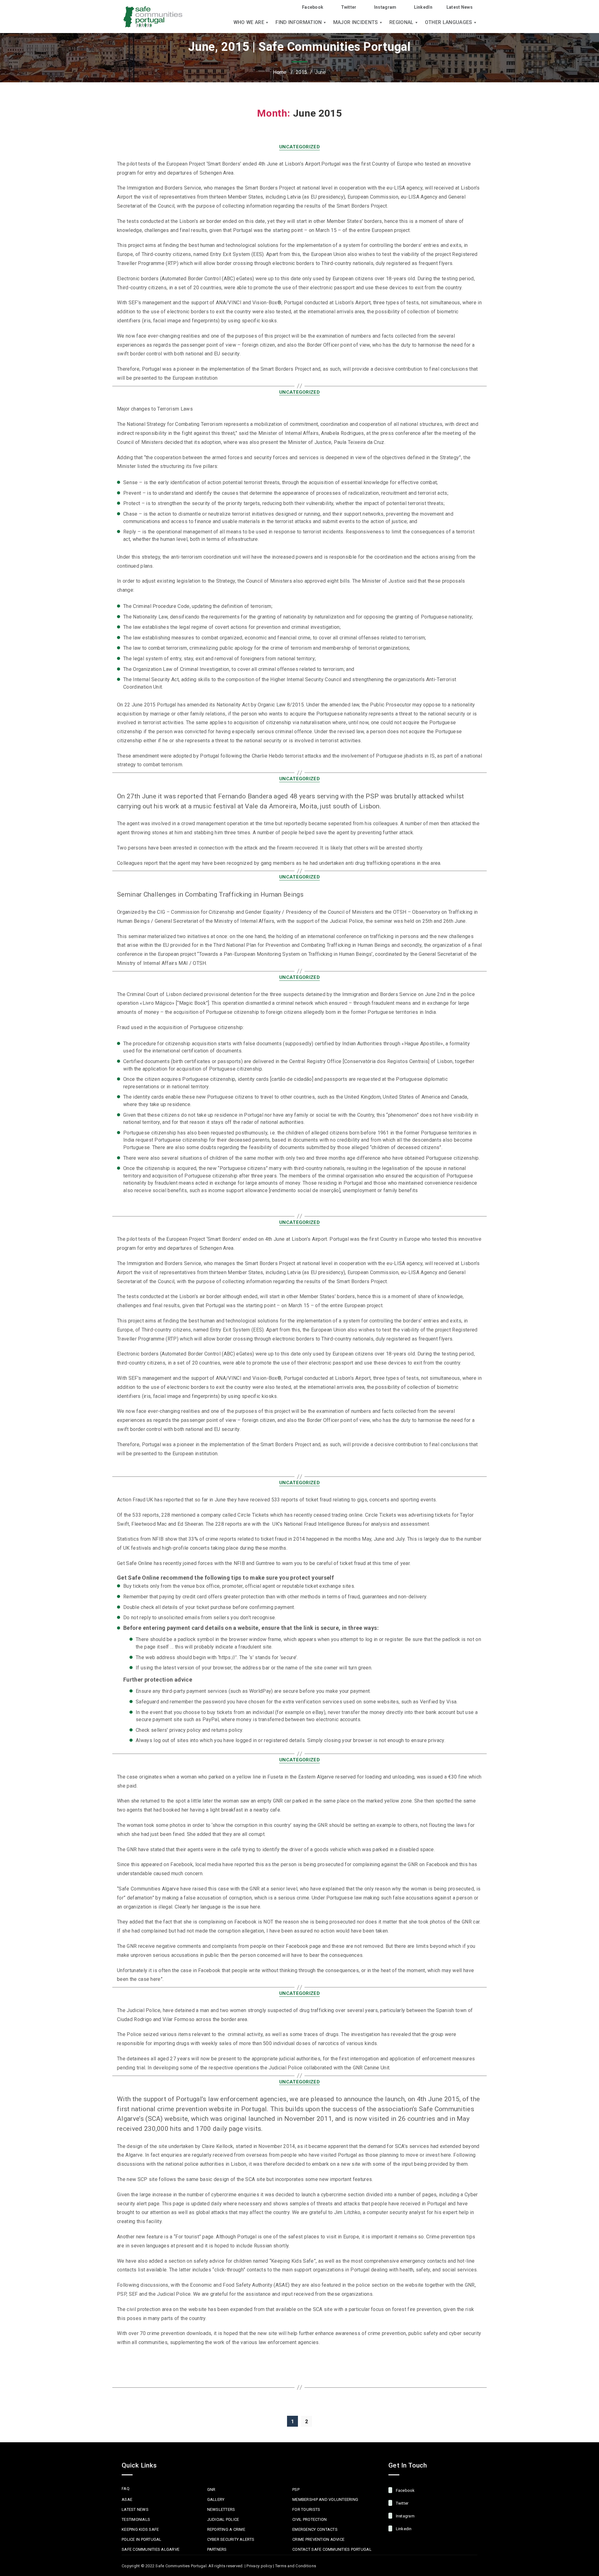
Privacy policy (259, 2566)
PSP (296, 2489)
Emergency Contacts (315, 2529)
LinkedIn (423, 7)
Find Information (299, 22)
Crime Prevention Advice (318, 2539)
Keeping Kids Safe (140, 2529)
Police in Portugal (142, 2539)
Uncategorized (299, 147)
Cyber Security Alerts (231, 2539)
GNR (211, 2489)
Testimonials (136, 2519)
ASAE (127, 2499)
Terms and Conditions (296, 2566)
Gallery (216, 2499)
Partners (217, 2549)
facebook (405, 2490)
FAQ (126, 2489)
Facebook (313, 7)
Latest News (460, 7)
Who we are (249, 22)
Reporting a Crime (226, 2529)
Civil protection (309, 2519)
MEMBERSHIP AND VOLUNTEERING (325, 2499)
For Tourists (306, 2509)
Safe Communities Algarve (151, 2549)
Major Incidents (356, 22)
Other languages (449, 22)
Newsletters (221, 2509)
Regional (402, 22)
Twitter (349, 7)
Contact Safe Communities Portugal (332, 2549)
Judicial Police (223, 2519)
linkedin (403, 2529)
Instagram (385, 7)
